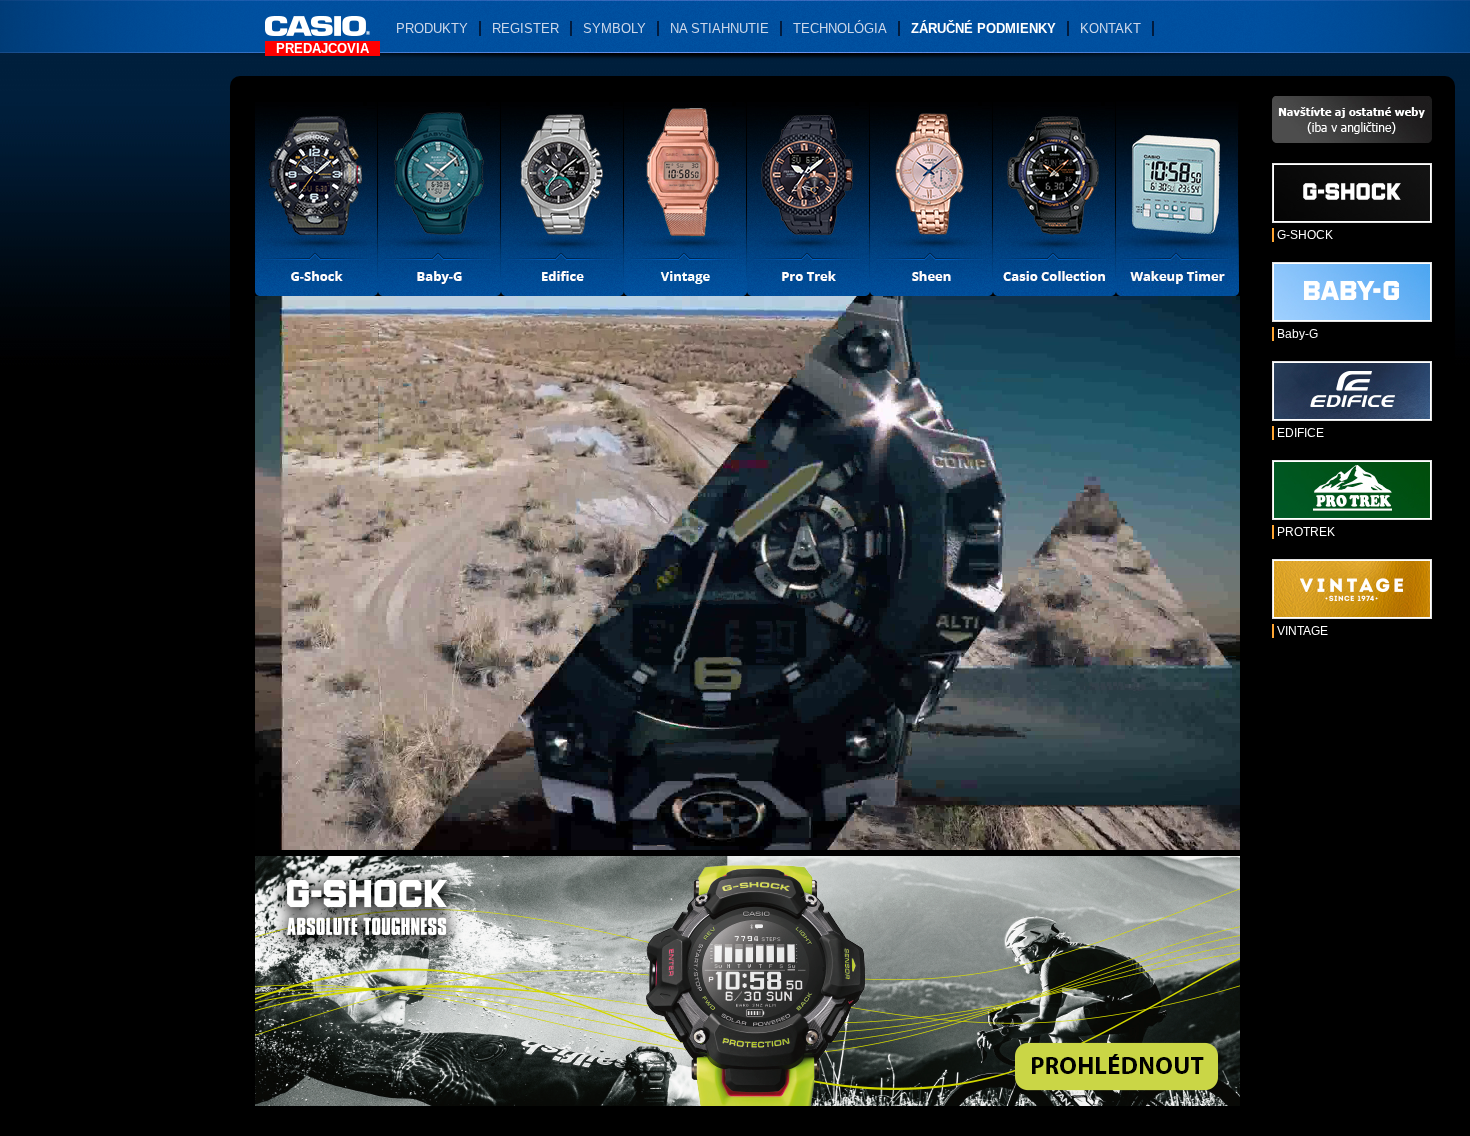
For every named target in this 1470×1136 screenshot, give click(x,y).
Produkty (432, 28)
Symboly (614, 28)
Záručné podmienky (983, 28)
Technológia (840, 28)
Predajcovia (322, 48)
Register (525, 28)
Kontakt (1110, 28)
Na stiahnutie (719, 28)
